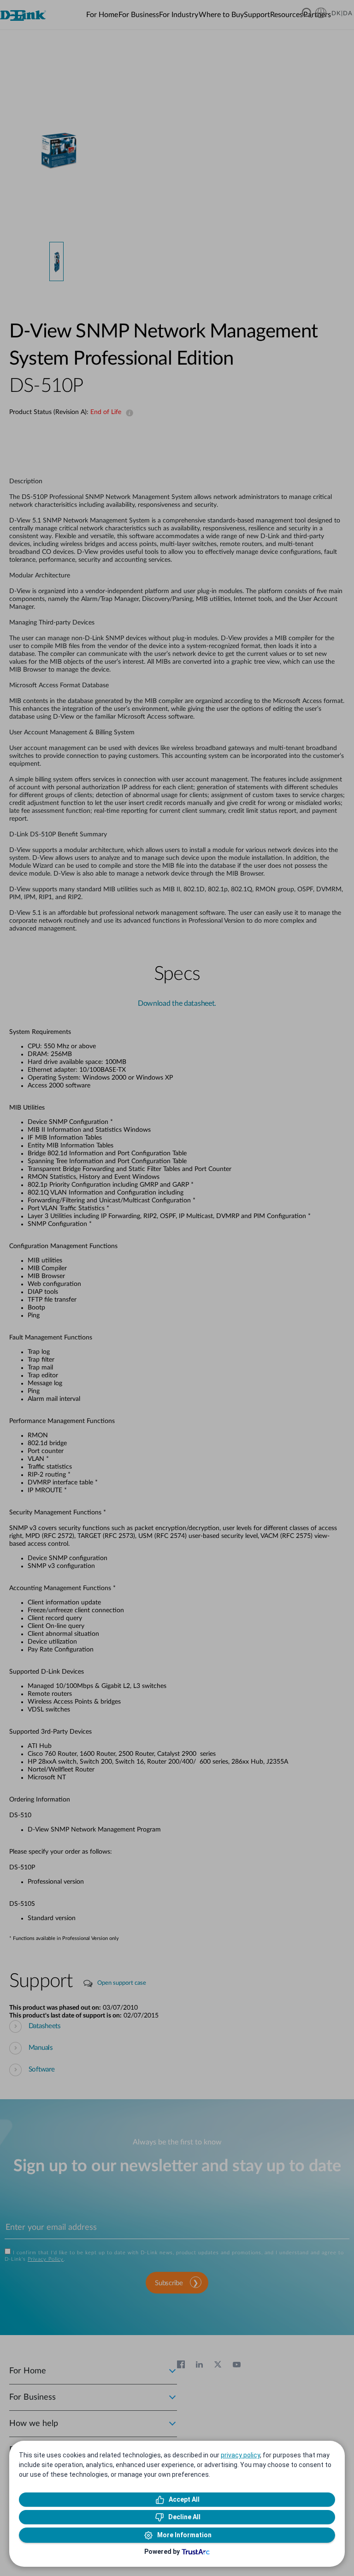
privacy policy (240, 2455)
